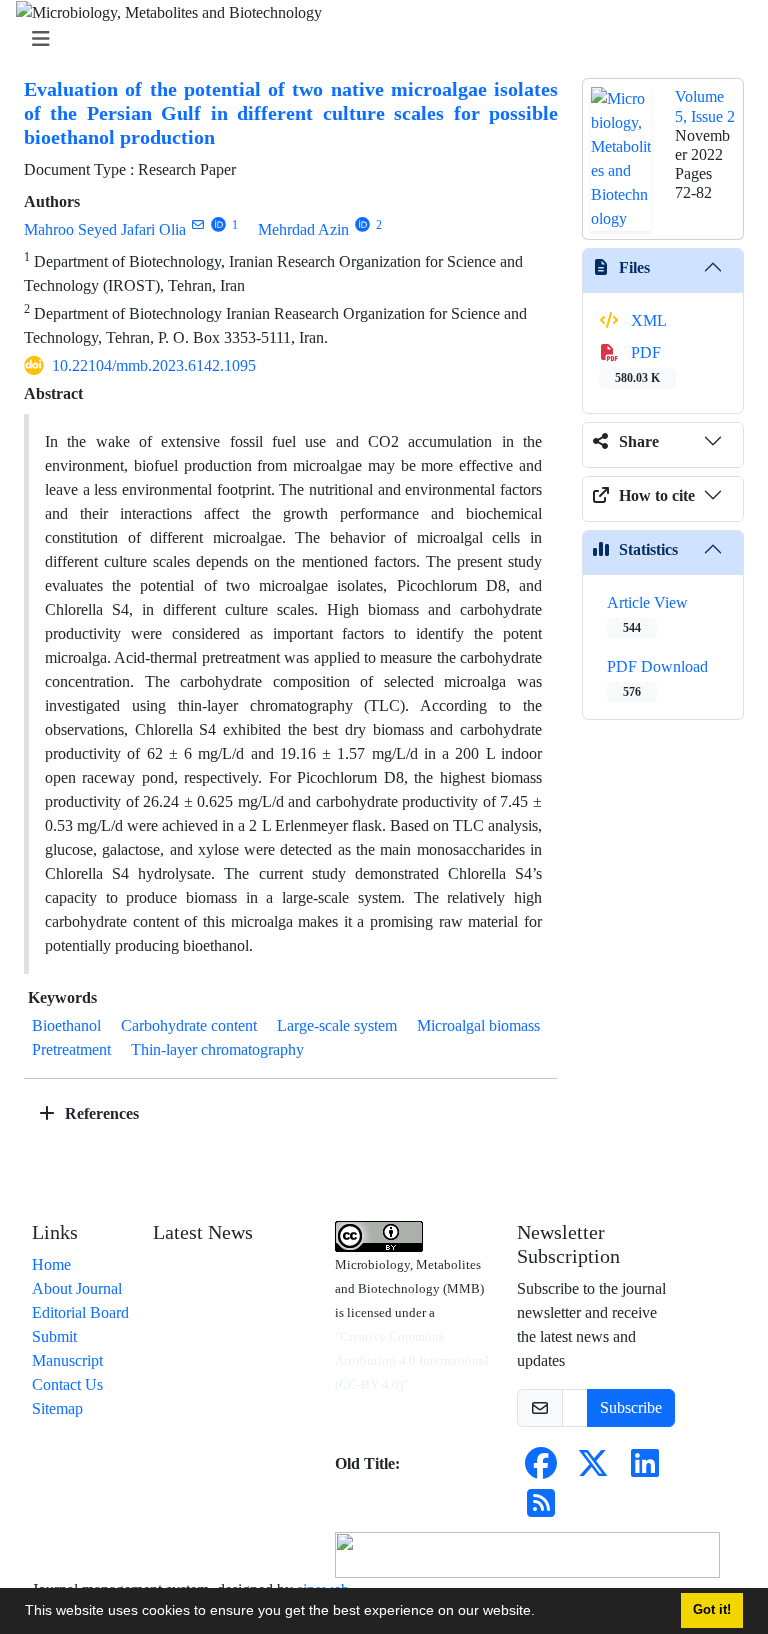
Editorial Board (80, 1312)
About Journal (77, 1288)
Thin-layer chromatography (217, 1049)
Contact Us (67, 1384)
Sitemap (57, 1408)
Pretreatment (71, 1049)
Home (51, 1264)
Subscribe (631, 1407)
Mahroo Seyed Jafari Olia (105, 229)
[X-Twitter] (593, 1469)
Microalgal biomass (478, 1025)
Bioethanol (66, 1025)
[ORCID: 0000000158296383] (218, 224)
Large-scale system (337, 1025)
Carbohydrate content (189, 1025)
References (100, 1113)
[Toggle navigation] (378, 39)
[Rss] (541, 1509)
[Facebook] (541, 1469)
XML (647, 320)
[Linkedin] (645, 1469)
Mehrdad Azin (303, 229)
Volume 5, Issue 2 (705, 106)
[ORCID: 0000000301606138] (362, 224)
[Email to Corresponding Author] (197, 224)
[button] (542, 1613)
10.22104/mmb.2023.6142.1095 (154, 365)
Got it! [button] (712, 1610)
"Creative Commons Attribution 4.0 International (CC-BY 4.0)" (412, 1360)
